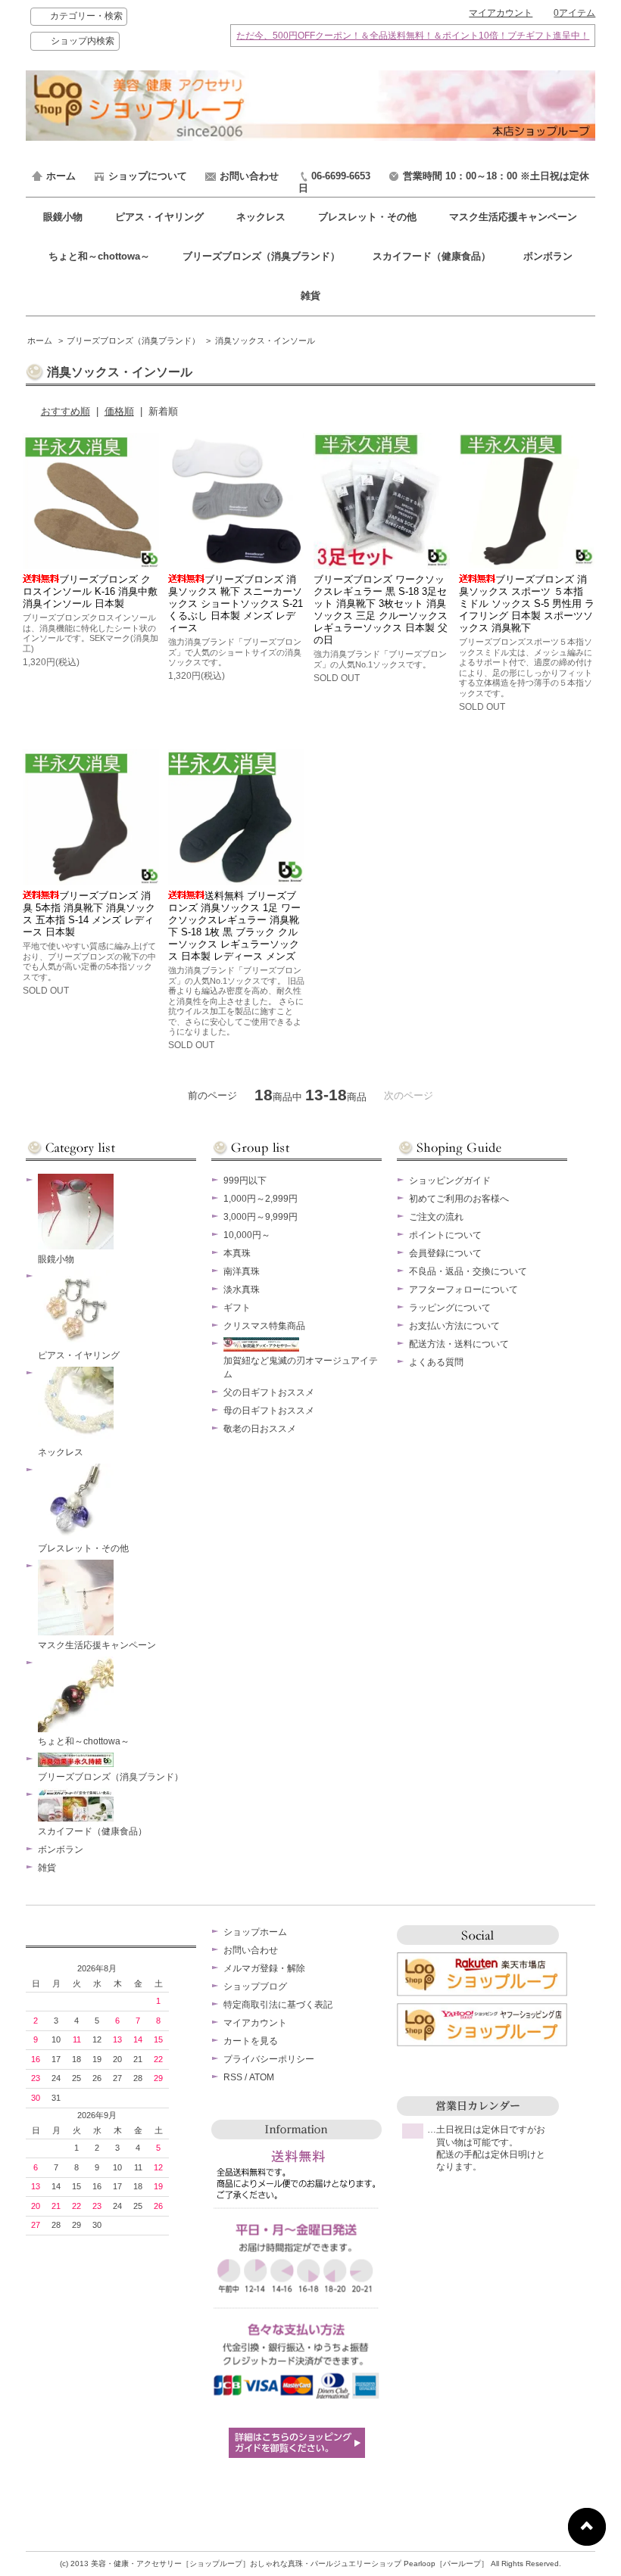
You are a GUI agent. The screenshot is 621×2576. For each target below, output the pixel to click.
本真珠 (237, 1253)
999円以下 (245, 1181)
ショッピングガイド (450, 1181)
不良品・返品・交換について (468, 1271)
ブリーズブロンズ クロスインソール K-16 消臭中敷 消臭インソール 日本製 (90, 591)
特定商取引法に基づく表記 (278, 2005)
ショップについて (148, 176)
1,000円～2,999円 (261, 1199)
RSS (233, 2077)
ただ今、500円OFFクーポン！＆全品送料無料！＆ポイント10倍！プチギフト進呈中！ (413, 35)
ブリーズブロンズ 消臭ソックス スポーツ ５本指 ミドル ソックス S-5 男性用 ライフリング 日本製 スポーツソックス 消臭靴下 (527, 604)
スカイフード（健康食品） (433, 256)
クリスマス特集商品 (264, 1326)
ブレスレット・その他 (369, 217)
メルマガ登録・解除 (264, 1968)
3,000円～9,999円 (261, 1217)
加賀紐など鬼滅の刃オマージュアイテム (301, 1367)
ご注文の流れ (436, 1217)
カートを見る (251, 2041)
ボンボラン (548, 256)
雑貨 (310, 296)
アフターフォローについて (463, 1290)
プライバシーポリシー (269, 2059)
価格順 (119, 411)
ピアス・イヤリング (161, 217)
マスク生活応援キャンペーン (513, 217)
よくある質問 (436, 1362)
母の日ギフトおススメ (269, 1411)
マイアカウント (501, 13)
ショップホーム (255, 1932)
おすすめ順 (66, 411)
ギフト (237, 1308)
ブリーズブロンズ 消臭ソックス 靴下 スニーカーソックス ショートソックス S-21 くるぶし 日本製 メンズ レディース (236, 604)
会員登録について (445, 1253)
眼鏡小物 (64, 217)
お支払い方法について (454, 1326)
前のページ (212, 1095)
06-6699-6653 (341, 176)
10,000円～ (247, 1235)
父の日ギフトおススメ (269, 1392)
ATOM (262, 2077)
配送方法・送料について (459, 1344)
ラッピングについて (450, 1308)
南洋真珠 (242, 1271)
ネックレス (262, 217)
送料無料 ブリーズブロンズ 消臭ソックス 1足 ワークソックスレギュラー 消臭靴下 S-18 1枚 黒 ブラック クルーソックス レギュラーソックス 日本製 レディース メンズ (234, 926)
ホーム (61, 176)
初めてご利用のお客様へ (459, 1199)
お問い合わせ (249, 176)
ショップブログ (255, 1986)
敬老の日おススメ (260, 1429)
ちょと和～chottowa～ (101, 256)
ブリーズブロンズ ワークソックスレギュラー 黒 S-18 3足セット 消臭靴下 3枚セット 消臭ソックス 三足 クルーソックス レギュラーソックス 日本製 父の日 (381, 610)
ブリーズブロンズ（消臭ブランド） (263, 256)
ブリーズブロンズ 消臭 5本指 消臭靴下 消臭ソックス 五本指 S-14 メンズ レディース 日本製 (89, 914)
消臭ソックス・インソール (265, 341)
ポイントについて (445, 1235)
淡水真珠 (242, 1290)
